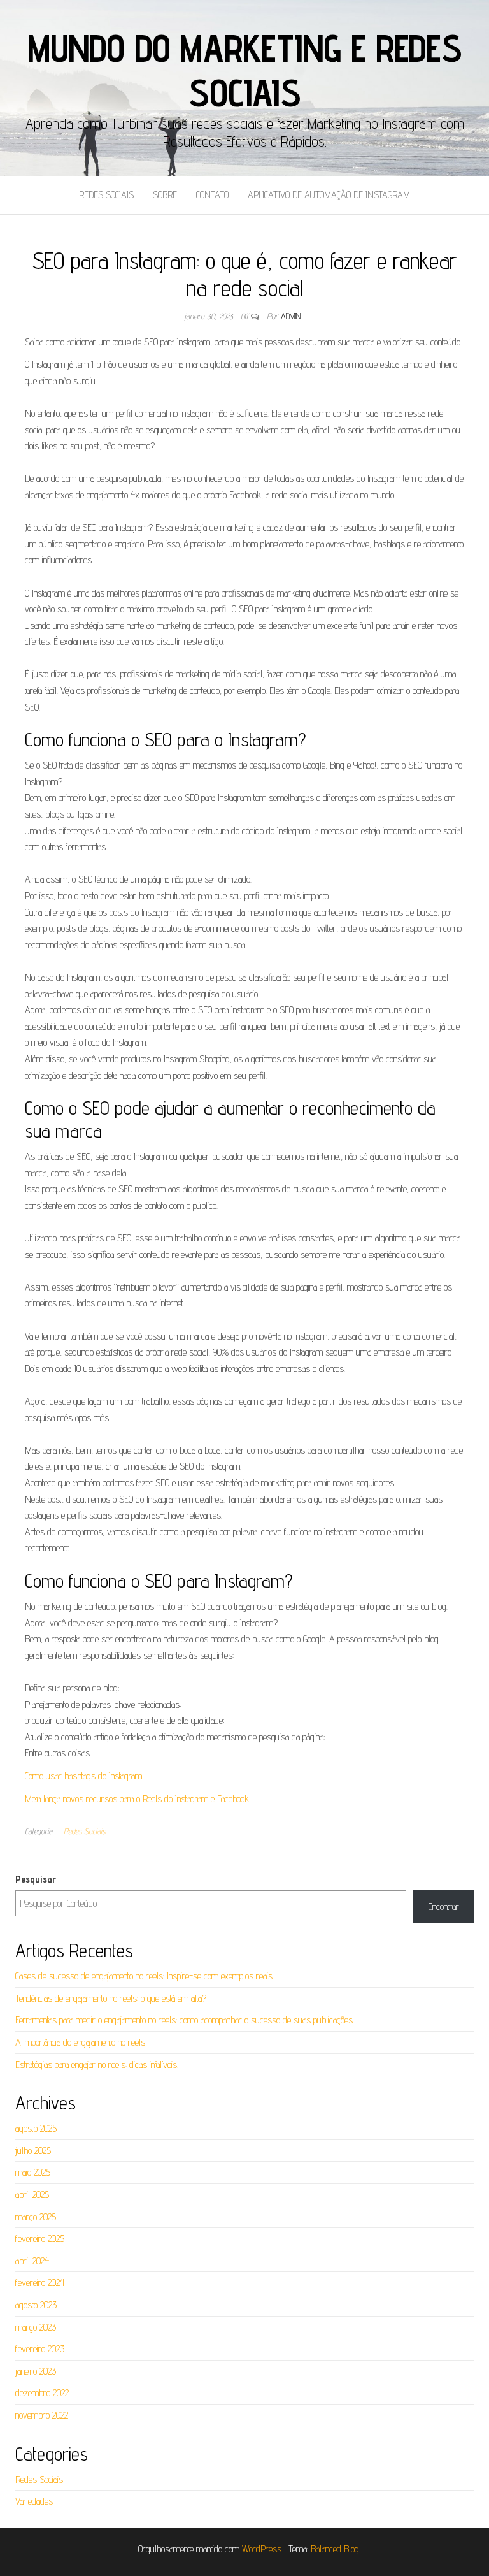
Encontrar (443, 1907)
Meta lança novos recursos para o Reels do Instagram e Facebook (137, 1799)
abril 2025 (32, 2195)
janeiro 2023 (36, 2371)
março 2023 (36, 2327)
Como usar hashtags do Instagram (83, 1776)
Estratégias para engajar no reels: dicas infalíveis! (97, 2065)
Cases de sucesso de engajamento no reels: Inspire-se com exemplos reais (144, 1976)
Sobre (165, 195)
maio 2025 (33, 2172)
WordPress (262, 2549)
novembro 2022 (42, 2415)
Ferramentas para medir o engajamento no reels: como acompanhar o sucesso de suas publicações (184, 2020)
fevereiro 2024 (40, 2283)
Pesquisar (36, 1879)
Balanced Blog (335, 2549)
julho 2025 (33, 2151)
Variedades (34, 2501)
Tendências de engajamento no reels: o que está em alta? (111, 1998)
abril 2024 (32, 2261)
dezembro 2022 (42, 2393)
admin (291, 316)
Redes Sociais (106, 195)
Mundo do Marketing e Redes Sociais (244, 70)
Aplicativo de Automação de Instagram (329, 195)
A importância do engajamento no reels (80, 2042)
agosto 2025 (36, 2128)
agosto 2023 (36, 2305)
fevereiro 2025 (40, 2239)
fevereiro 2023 (40, 2349)
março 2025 (36, 2217)
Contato (212, 195)
